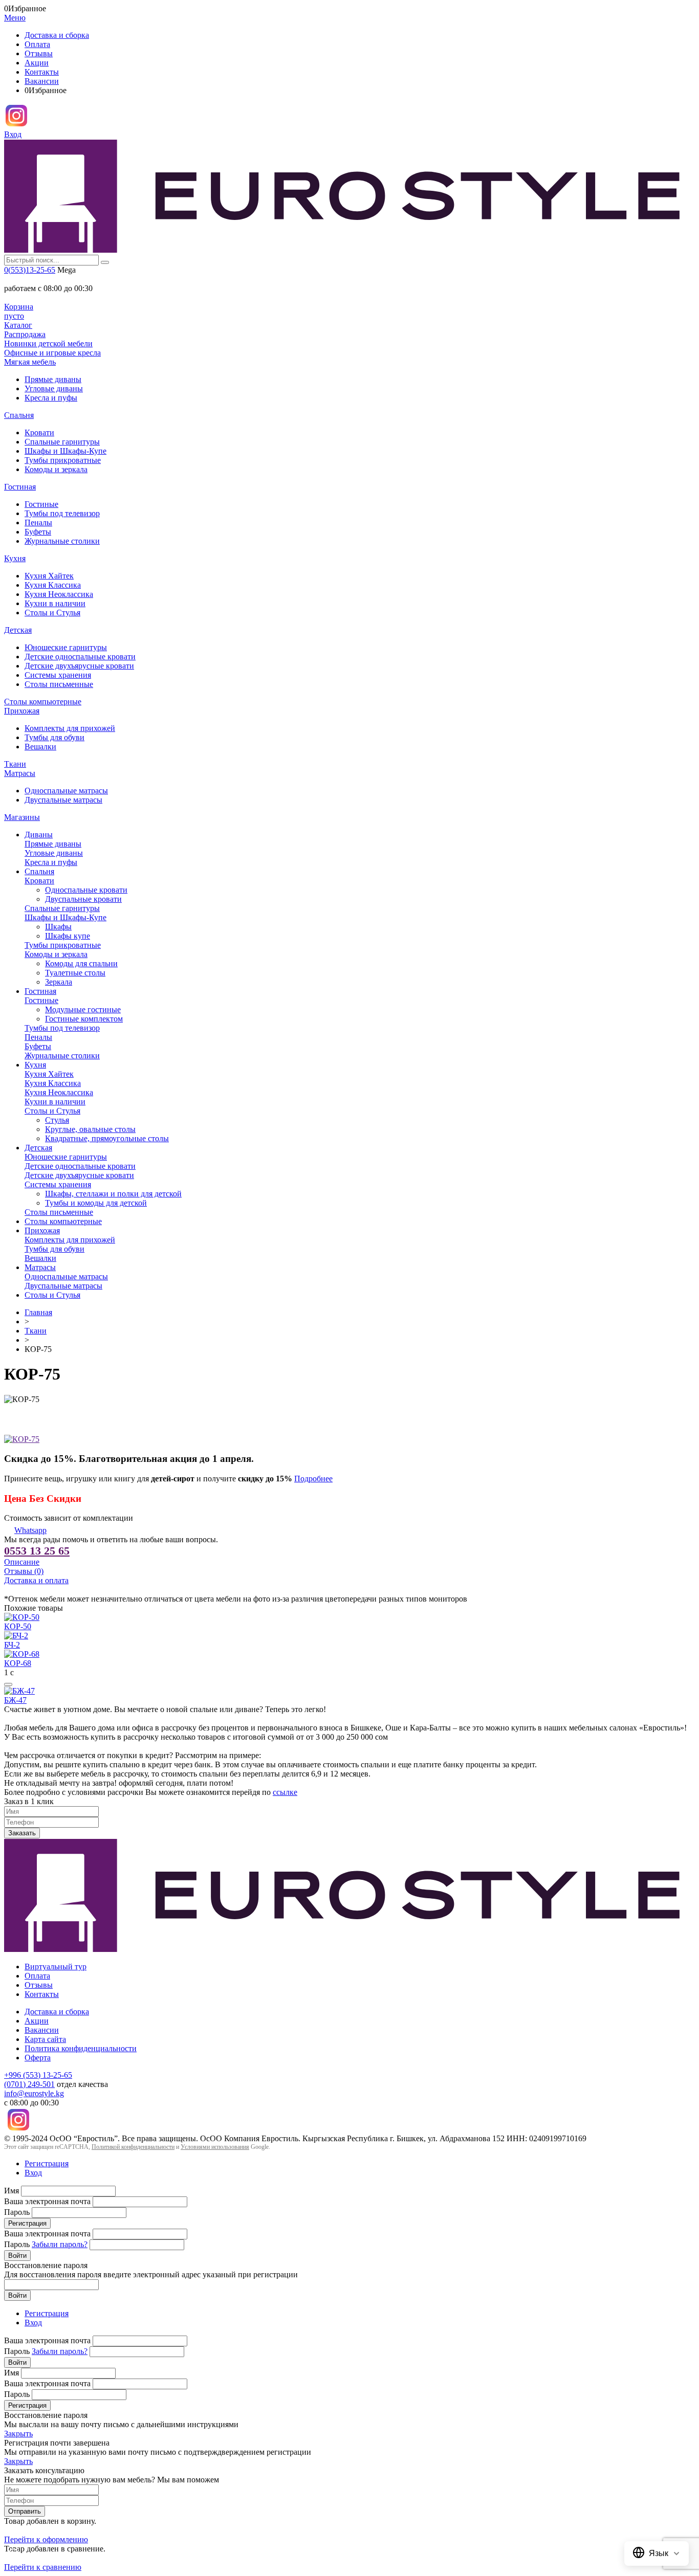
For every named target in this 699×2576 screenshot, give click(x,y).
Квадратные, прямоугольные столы (107, 1138)
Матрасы (20, 773)
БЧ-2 (12, 1645)
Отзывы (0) (24, 1571)
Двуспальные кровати (83, 899)
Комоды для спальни (81, 963)
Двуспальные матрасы (63, 800)
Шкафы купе (68, 936)
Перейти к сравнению (43, 2567)
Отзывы (39, 53)
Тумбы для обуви (54, 737)
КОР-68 (18, 1663)
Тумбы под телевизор (62, 513)
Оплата (37, 44)
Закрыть (18, 2434)
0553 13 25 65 (37, 1551)
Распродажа (25, 334)
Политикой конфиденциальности (133, 2147)
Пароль (17, 2212)
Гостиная (20, 487)
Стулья (57, 1120)
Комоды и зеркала (56, 469)
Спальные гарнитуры (62, 442)
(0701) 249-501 (29, 2084)
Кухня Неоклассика (59, 594)
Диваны (39, 835)
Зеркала (59, 982)
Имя (12, 2191)
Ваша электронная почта (47, 2201)
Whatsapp (30, 1530)
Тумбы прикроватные (63, 460)
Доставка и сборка (57, 35)
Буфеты (38, 532)
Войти (17, 2256)
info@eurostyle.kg (34, 2093)
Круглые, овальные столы (90, 1129)
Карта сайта (45, 2039)
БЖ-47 (15, 1700)
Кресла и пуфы (51, 398)
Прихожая (22, 711)
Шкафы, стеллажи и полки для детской (113, 1194)
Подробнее (313, 1479)
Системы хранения (58, 675)
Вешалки (40, 747)
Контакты (42, 72)
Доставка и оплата (36, 1580)
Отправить (25, 2511)
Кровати (39, 432)
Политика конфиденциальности (81, 2048)
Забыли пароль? (60, 2244)
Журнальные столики (62, 541)
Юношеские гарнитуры (66, 647)
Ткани (15, 764)
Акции (37, 63)
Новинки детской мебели (48, 343)
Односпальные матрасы (66, 791)
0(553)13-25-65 (30, 270)
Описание (22, 1562)
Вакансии (42, 81)
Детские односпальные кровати (80, 657)
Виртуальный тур (56, 1967)
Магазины (22, 817)
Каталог (18, 325)
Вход (13, 134)
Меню (15, 18)
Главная (38, 1312)
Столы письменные (59, 684)
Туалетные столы (75, 973)
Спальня (19, 415)
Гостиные (41, 504)
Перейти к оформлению (46, 2539)
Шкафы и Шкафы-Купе (65, 451)
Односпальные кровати (86, 890)
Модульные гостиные (83, 1009)
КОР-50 (18, 1626)
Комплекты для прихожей (70, 728)
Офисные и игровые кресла (52, 353)
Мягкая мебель (30, 362)
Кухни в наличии (55, 603)
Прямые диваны (53, 379)
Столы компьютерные (43, 702)
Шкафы (58, 927)
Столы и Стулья (52, 613)
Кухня (15, 558)
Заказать (22, 1833)
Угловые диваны (54, 388)
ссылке (285, 1792)
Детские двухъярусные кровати (79, 666)
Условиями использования (215, 2147)
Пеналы (38, 523)
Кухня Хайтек (49, 576)
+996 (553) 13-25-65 (38, 2075)
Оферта (38, 2058)
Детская (18, 630)
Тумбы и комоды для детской (96, 1203)
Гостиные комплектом (84, 1019)
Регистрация (47, 2163)
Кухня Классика (53, 585)
